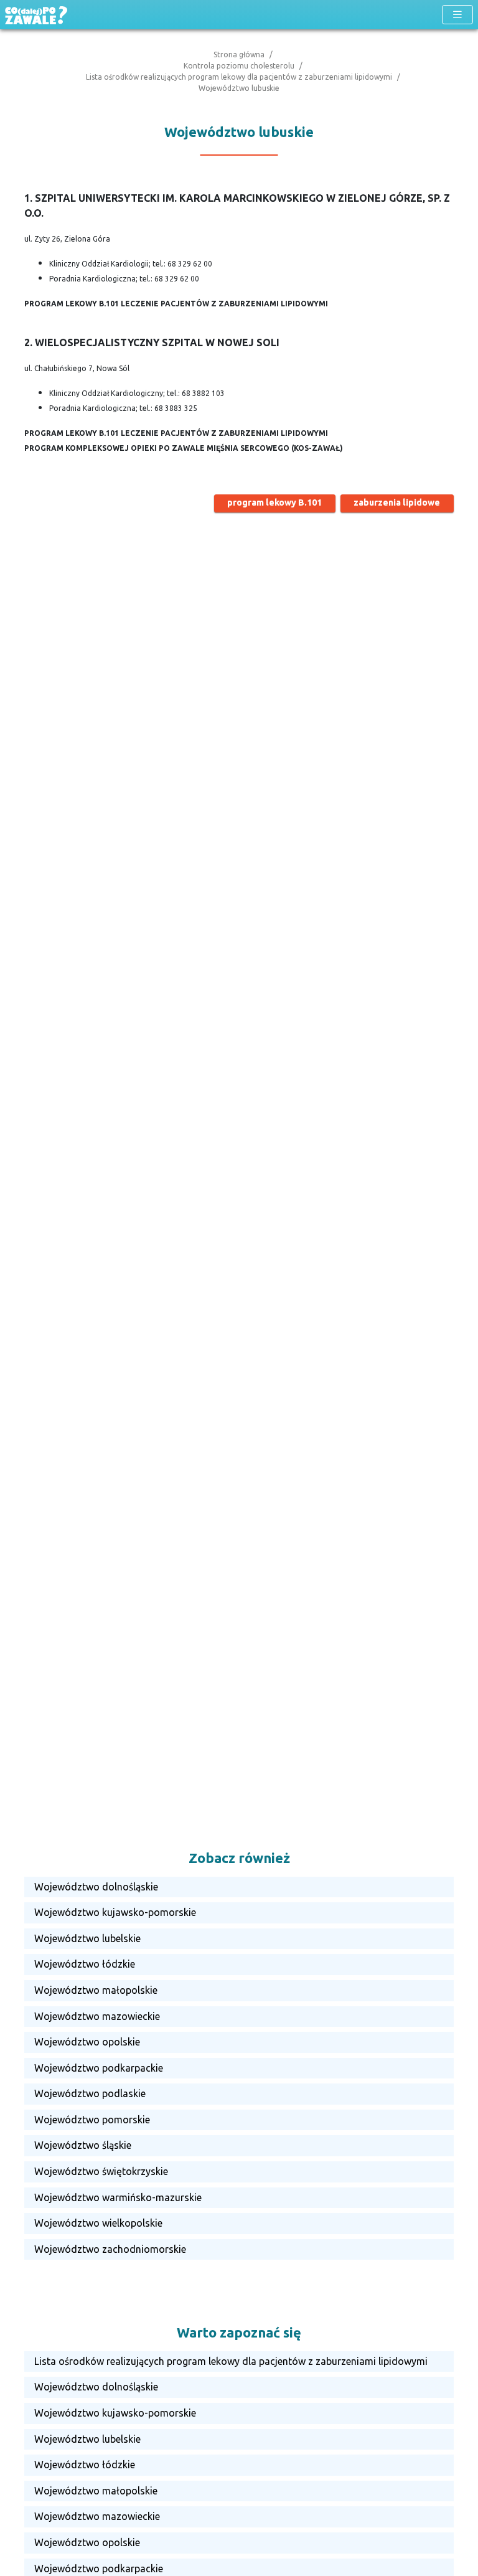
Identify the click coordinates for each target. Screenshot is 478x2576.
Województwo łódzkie (85, 1964)
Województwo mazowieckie (97, 2016)
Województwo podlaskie (90, 2093)
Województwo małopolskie (96, 1990)
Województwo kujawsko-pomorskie (115, 1912)
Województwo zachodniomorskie (110, 2249)
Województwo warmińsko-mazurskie (118, 2197)
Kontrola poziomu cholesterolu (239, 66)
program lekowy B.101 (274, 502)
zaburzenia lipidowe (397, 502)
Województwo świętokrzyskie (101, 2171)
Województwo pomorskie (92, 2120)
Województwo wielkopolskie (98, 2223)
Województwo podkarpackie (99, 2068)
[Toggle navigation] (457, 15)
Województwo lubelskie (87, 1938)
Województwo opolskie (87, 2042)
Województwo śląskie (83, 2145)
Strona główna (239, 54)
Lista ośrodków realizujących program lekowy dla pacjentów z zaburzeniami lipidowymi (239, 77)
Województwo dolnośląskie (96, 1887)
